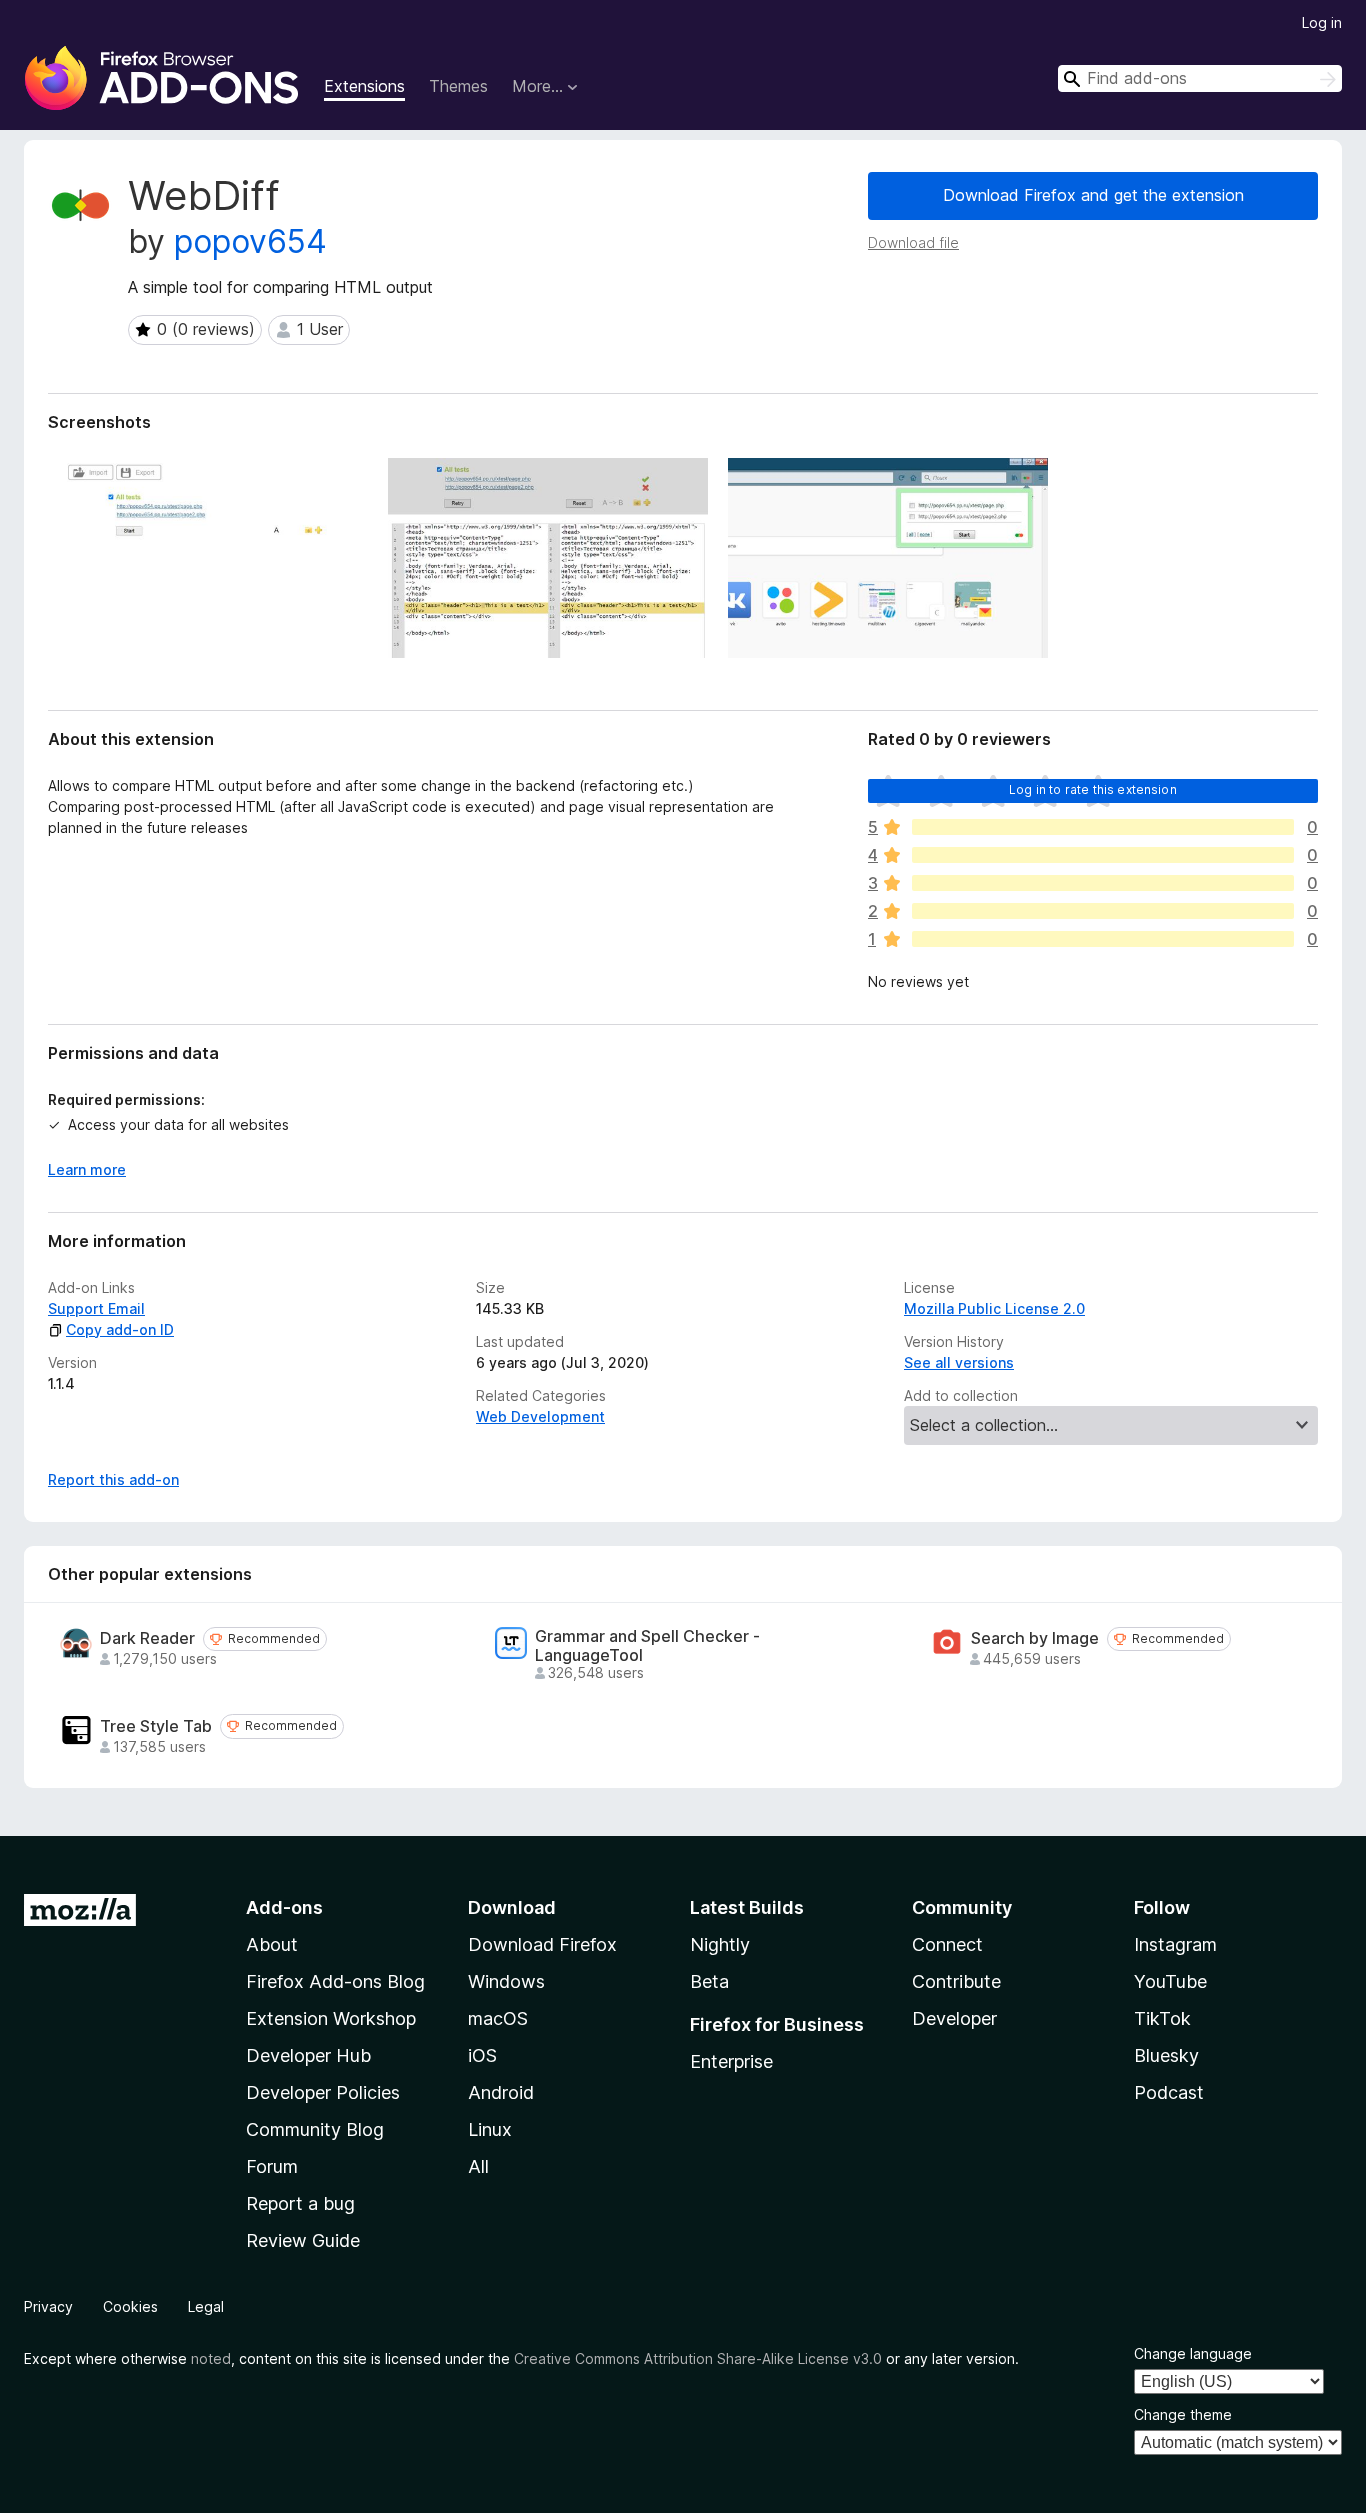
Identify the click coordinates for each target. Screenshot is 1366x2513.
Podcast (1169, 2092)
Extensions (364, 86)
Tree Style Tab (156, 1726)
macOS (498, 2018)
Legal (206, 2306)
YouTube (1170, 1981)
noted (211, 2358)
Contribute (956, 1981)
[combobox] (1200, 78)
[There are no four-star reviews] (1103, 855)
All (478, 2166)
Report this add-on (113, 1479)
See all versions (959, 1362)
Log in (1322, 22)
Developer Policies (323, 2092)
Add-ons (284, 1907)
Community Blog (315, 2129)
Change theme (1183, 2414)
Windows (506, 1981)
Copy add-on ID (120, 1329)
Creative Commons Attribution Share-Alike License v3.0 (698, 2358)
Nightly (720, 1944)
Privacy (48, 2306)
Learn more (87, 1169)
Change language (1193, 2353)
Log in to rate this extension (1093, 789)
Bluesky (1166, 2055)
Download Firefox (542, 1944)
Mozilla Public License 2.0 (994, 1308)
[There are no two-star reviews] (1103, 911)
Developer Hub (308, 2055)
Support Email (96, 1308)
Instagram (1175, 1944)
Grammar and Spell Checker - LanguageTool (647, 1646)
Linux (490, 2129)
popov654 (250, 241)
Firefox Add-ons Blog (335, 1981)
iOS (482, 2055)
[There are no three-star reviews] (1103, 883)
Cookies (130, 2306)
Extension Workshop (331, 2018)
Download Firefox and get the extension (1093, 195)
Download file (913, 242)
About (272, 1944)
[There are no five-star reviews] (1103, 827)
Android (501, 2092)
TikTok (1162, 2018)
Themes (458, 86)
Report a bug (300, 2203)
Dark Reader (147, 1638)
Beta (709, 1981)
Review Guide (303, 2240)
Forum (272, 2166)
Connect (947, 1944)
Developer (954, 2018)
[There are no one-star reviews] (1103, 939)
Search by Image (1035, 1638)
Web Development (540, 1416)
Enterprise (731, 2061)
